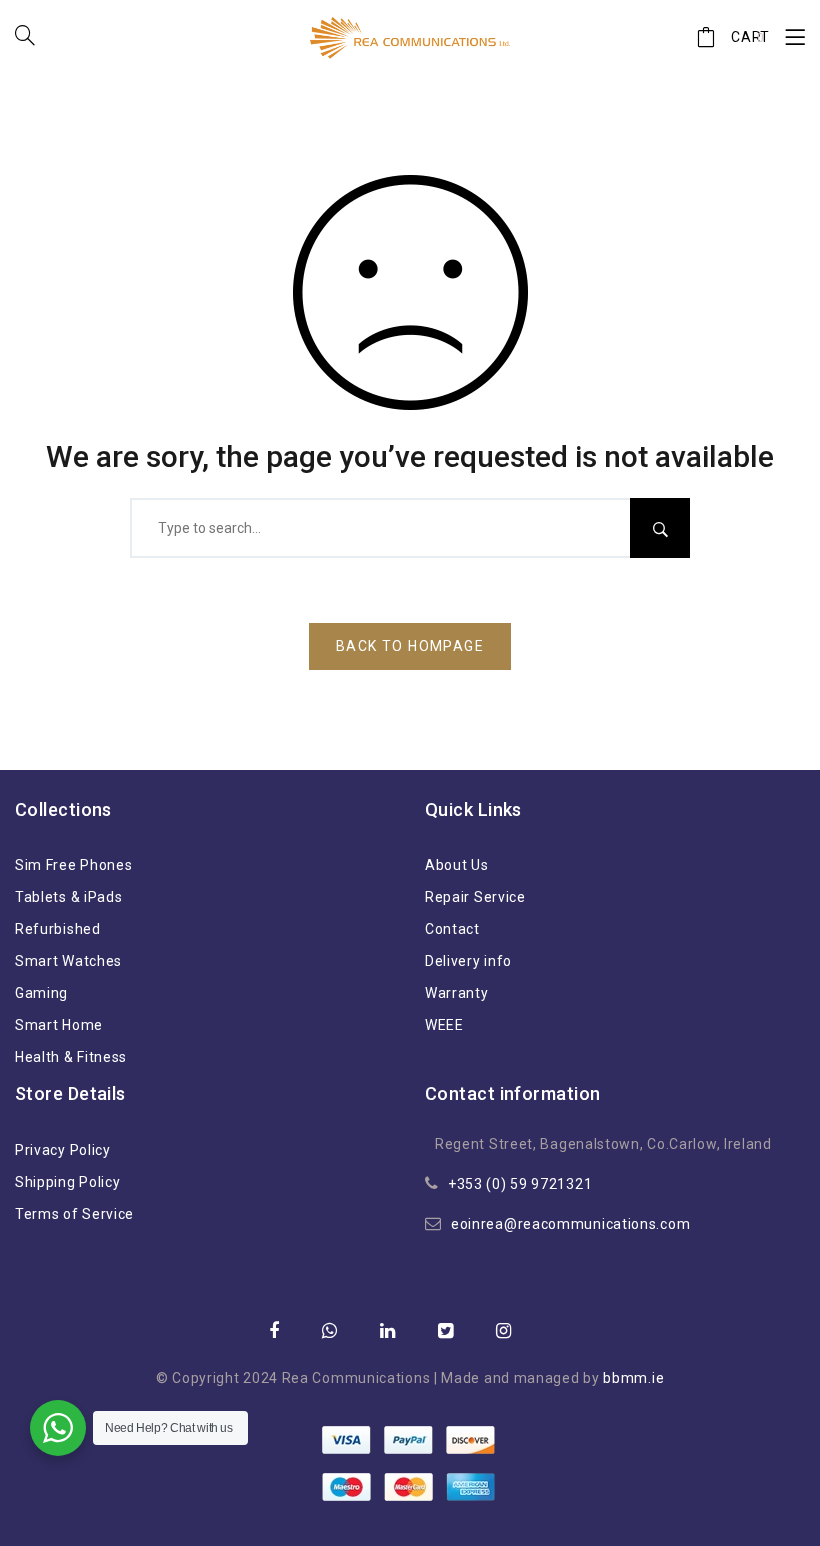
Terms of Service (74, 1214)
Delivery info (468, 961)
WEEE (444, 1025)
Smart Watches (68, 961)
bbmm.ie (633, 1378)
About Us (457, 865)
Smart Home (59, 1025)
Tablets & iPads (69, 897)
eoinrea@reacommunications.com (570, 1224)
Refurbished (58, 929)
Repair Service (475, 897)
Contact (452, 929)
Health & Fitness (71, 1057)
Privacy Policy (63, 1150)
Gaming (41, 993)
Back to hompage (410, 646)
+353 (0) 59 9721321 (520, 1184)
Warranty (457, 993)
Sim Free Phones (74, 865)
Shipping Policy (68, 1182)
